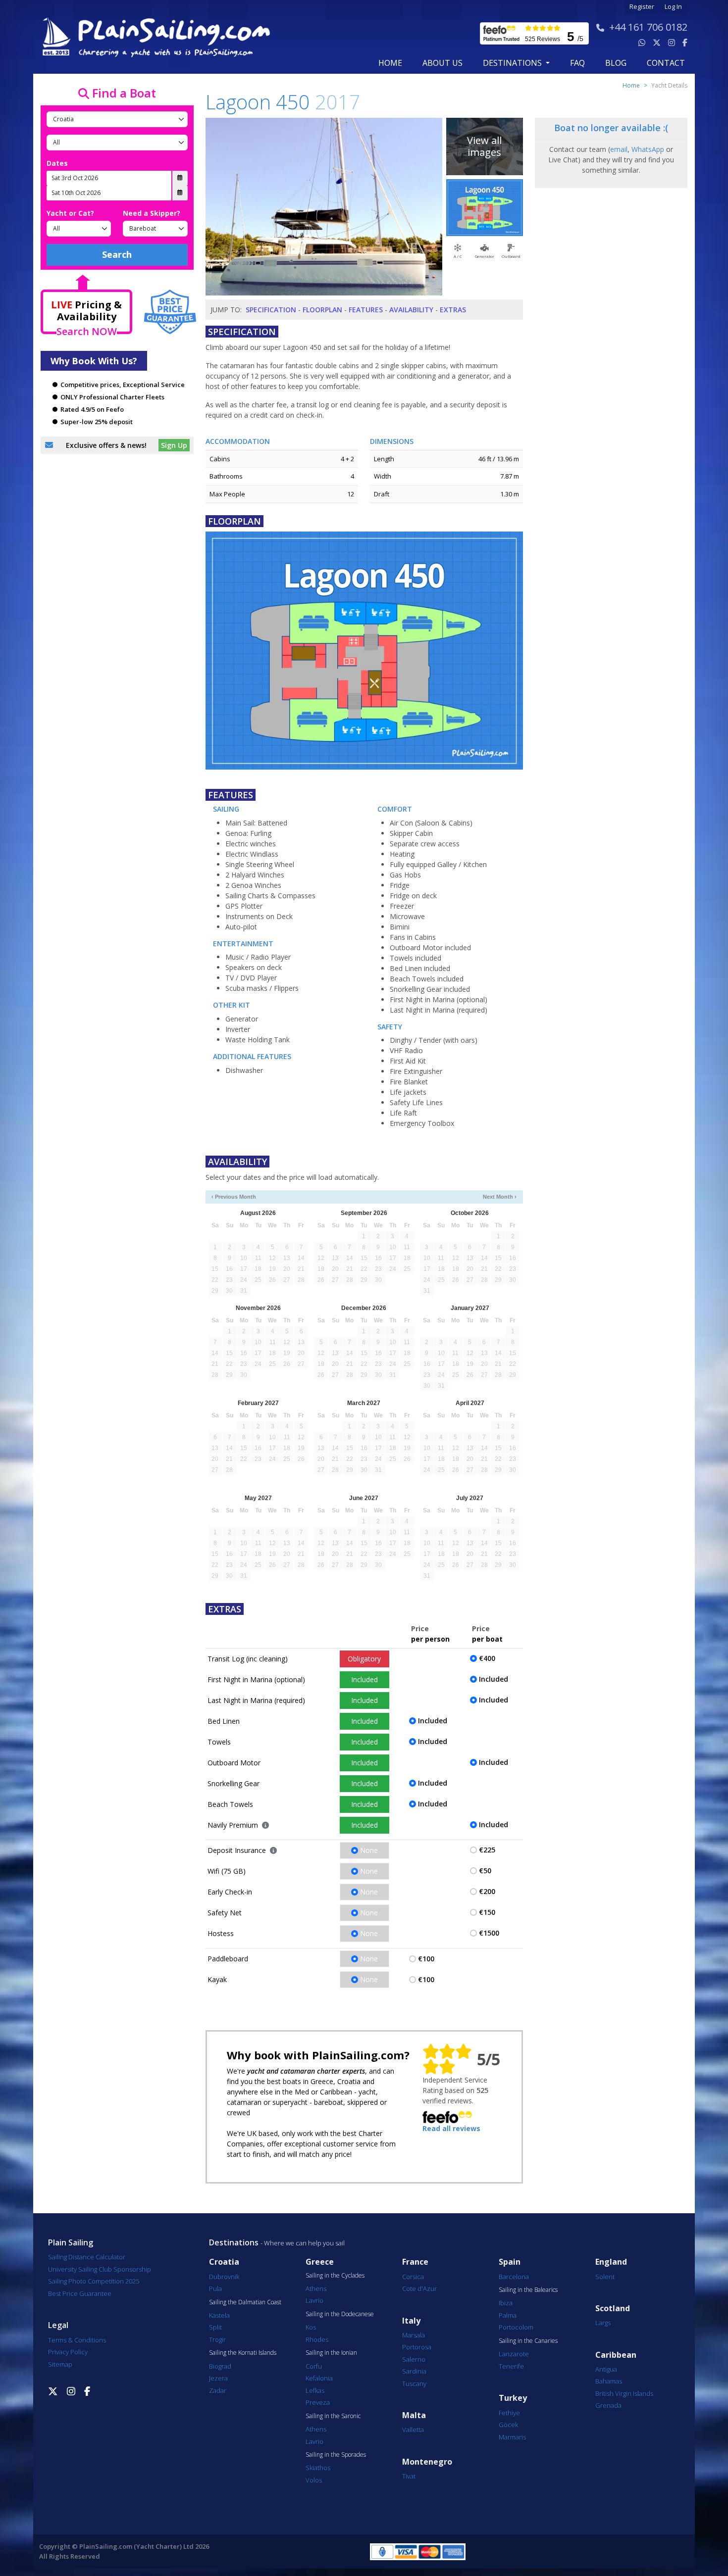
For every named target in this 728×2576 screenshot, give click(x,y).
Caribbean (616, 2355)
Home (390, 63)
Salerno (414, 2359)
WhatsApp (648, 149)
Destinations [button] (513, 63)
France (415, 2262)
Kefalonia (319, 2378)
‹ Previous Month (234, 1197)
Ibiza (506, 2303)
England (611, 2262)
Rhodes (317, 2339)
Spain (510, 2262)
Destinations (234, 2242)
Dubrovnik (224, 2277)
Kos (311, 2327)
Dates (57, 163)
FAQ (577, 63)
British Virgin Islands (624, 2393)
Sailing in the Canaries (528, 2341)
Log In (673, 7)
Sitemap (60, 2364)
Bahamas (609, 2381)
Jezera (218, 2378)
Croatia (224, 2262)
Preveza (318, 2402)
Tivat (409, 2476)
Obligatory (364, 1659)
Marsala (414, 2335)
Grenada (608, 2405)
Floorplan (322, 310)
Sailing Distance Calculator (87, 2257)
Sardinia (414, 2371)
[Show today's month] (356, 1197)
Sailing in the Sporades (336, 2455)
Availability (411, 310)
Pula (215, 2288)
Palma (508, 2315)
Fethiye (509, 2413)
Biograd (220, 2366)
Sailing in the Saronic (333, 2416)
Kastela (219, 2315)
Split (215, 2327)
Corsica (413, 2277)
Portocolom (516, 2327)
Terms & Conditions (77, 2340)
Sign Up (174, 445)
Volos (314, 2480)
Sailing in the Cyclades (335, 2276)
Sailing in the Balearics (528, 2290)
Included (364, 1679)
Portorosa (417, 2347)
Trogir (217, 2339)
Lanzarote (514, 2354)
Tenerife (511, 2366)
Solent (605, 2277)
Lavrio (314, 2300)
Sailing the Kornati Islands (243, 2353)
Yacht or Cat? (70, 213)
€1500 (489, 1933)
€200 (487, 1891)
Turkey (513, 2398)
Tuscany (414, 2383)
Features (366, 310)
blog (616, 63)
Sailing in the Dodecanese (340, 2314)
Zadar (218, 2390)
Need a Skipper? (152, 213)
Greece (320, 2262)
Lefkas (315, 2390)
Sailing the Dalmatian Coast (245, 2302)
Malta (414, 2415)
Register (642, 7)
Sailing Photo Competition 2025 (94, 2281)
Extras (453, 310)
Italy (411, 2321)
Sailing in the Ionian (331, 2353)
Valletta (413, 2430)
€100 (426, 1959)
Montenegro (427, 2462)
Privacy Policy (68, 2352)
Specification (271, 310)
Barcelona (514, 2277)
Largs (603, 2323)
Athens (316, 2288)
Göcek (508, 2425)
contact (666, 63)
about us (442, 63)
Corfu (314, 2366)
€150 (487, 1912)
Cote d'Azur (419, 2288)
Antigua (606, 2369)
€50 (485, 1871)
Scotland (613, 2309)
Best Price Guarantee (80, 2293)
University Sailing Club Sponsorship (100, 2269)
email (619, 149)
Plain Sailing (71, 2242)
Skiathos (318, 2468)
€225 (487, 1850)
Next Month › (500, 1197)
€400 (487, 1658)
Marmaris (512, 2437)
